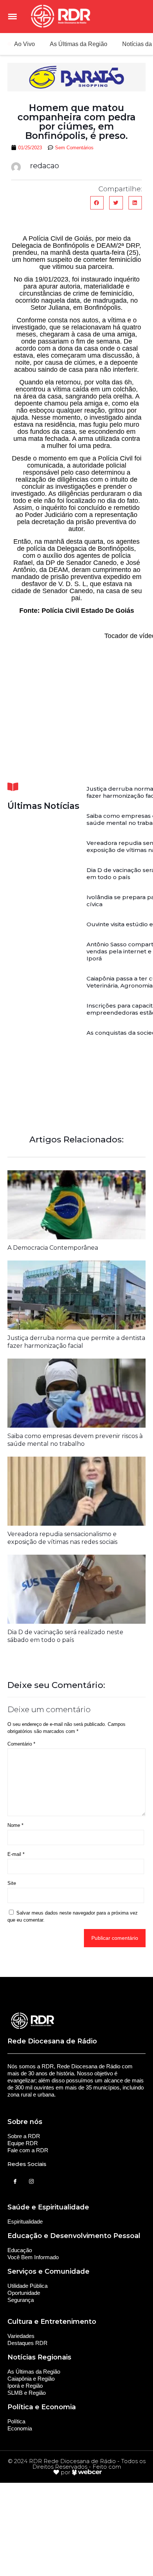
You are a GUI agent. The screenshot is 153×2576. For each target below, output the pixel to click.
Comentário (21, 1744)
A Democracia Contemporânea (53, 1248)
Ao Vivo (25, 44)
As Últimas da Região (79, 44)
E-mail (16, 1854)
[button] (97, 203)
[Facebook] (15, 2182)
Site (12, 1883)
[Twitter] (31, 2182)
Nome (15, 1825)
